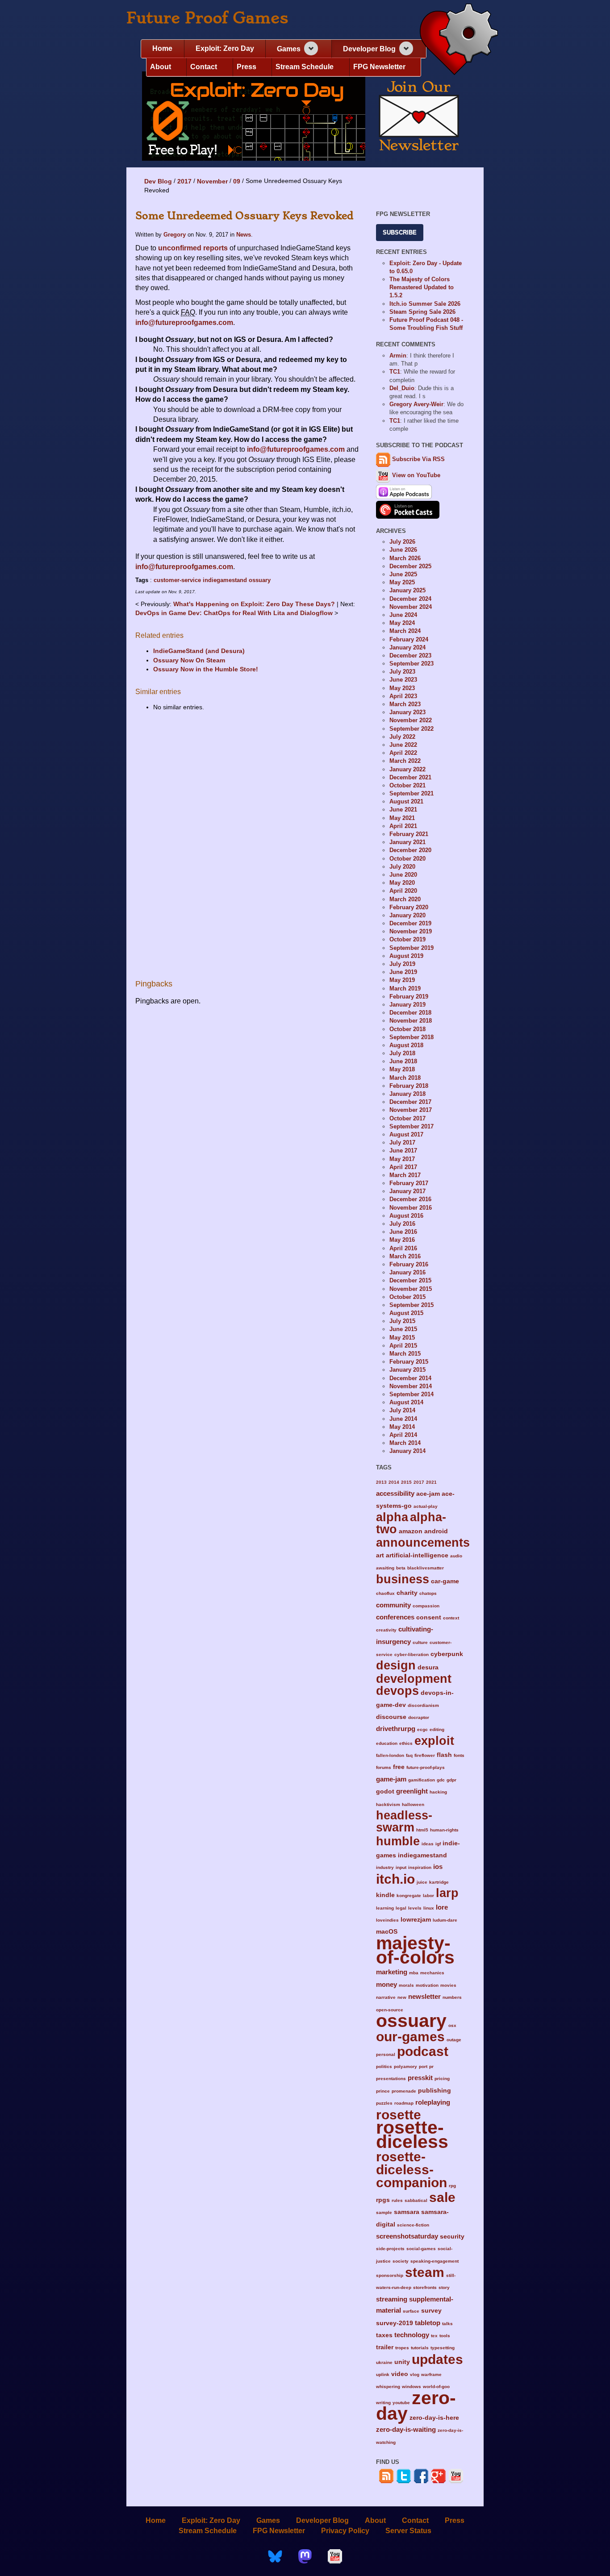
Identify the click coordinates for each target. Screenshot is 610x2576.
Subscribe (400, 232)
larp (447, 1893)
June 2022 (403, 745)
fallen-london (390, 1755)
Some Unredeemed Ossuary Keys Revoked (244, 216)
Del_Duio (402, 388)
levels (415, 1908)
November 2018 (411, 1021)
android (436, 1531)
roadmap (404, 2103)
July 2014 (402, 1410)
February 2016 (409, 1264)
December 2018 (410, 1013)
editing (437, 1729)
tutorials (420, 2348)
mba (414, 1973)
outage (454, 2040)
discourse (391, 1717)
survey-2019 (395, 2323)
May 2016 (402, 1240)
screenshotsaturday (407, 2236)
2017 (184, 181)
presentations (391, 2079)
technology (412, 2335)
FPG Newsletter (379, 67)
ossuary (260, 580)
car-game (445, 1581)
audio (456, 1556)
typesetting (443, 2348)
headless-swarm (404, 1821)
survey (431, 2311)
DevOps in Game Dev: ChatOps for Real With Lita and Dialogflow (235, 613)
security (452, 2237)
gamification (422, 1780)
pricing (442, 2079)
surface (411, 2311)
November (212, 181)
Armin (398, 356)
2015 (406, 1482)
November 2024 (411, 607)
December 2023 (410, 655)
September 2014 (412, 1394)
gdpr (451, 1780)
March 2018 (405, 1078)
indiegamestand (225, 580)
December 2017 (410, 1102)
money (386, 1984)
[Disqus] (247, 840)
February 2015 (409, 1362)
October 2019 (407, 939)
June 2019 (403, 972)
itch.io (395, 1879)
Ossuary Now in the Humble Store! (206, 669)
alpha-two (411, 1523)
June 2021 (403, 809)
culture (420, 1642)
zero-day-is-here (434, 2418)
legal (401, 1908)
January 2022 (407, 769)
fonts (459, 1755)
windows (412, 2387)
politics (384, 2066)
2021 (431, 1482)
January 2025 (407, 590)
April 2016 (403, 1248)
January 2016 (407, 1272)
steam (425, 2272)
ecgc (422, 1729)
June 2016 (403, 1232)
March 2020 (405, 899)
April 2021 (403, 826)
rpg (452, 2186)
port (423, 2066)
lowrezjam (416, 1920)
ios (438, 1866)
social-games (421, 2249)
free (399, 1767)
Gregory (175, 235)
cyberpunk (447, 1654)
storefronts (425, 2287)
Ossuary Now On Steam (189, 660)
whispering (388, 2387)
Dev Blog (158, 181)
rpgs (383, 2200)
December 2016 (410, 1199)
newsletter (424, 1996)
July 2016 (402, 1224)
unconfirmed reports (193, 248)
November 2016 (411, 1208)
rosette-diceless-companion (412, 2170)
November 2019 (411, 931)
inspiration (420, 1867)
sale (442, 2197)
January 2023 (407, 712)
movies (448, 1985)
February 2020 (409, 907)
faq (409, 1755)
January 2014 (407, 1451)
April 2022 (403, 753)
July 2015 (402, 1321)
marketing (392, 1972)
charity (407, 1593)
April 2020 (403, 891)
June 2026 (403, 550)
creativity (386, 1630)
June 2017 (403, 1151)
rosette (399, 2114)
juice (422, 1882)
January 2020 (407, 915)
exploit (434, 1741)
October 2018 (407, 1029)
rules (397, 2200)
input (401, 1867)
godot (385, 1792)
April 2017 (403, 1167)
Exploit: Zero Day (225, 48)
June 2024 (403, 615)
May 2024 (402, 623)
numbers (452, 1997)
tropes (402, 2348)
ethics (406, 1743)
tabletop (428, 2323)
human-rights (444, 1830)
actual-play (426, 1506)
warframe (431, 2374)
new (402, 1997)
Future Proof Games (207, 18)
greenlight (412, 1791)
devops (397, 1691)
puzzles (384, 2103)
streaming (392, 2299)
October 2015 (407, 1297)
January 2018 (407, 1094)
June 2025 (403, 574)
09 (237, 181)
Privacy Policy (345, 2531)
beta (401, 1568)
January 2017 (407, 1191)
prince (383, 2091)
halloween (413, 1804)
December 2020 (410, 850)
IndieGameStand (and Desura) (199, 651)
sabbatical (416, 2200)
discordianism (423, 1705)
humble (398, 1841)
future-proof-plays (426, 1767)
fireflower (425, 1755)
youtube (401, 2403)
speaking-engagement (435, 2261)
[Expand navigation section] (311, 48)
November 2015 (411, 1289)
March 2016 (405, 1256)
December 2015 (410, 1280)
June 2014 (403, 1419)
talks (447, 2324)
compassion (426, 1606)
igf (438, 1844)
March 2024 (405, 631)
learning (385, 1908)
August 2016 (406, 1216)
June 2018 (403, 1061)
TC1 (395, 372)
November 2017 (411, 1110)
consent (429, 1617)
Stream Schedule (305, 67)
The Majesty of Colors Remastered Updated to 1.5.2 (422, 287)
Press (247, 67)
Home (162, 48)
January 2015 (407, 1370)
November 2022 (411, 720)
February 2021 (409, 834)
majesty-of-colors (415, 1950)
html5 (422, 1830)
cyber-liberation (412, 1654)
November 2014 (411, 1386)
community (393, 1605)
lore (442, 1907)
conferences (395, 1617)
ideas (428, 1844)
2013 (381, 1482)
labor (428, 1896)
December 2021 (410, 777)
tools (445, 2336)
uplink (383, 2374)
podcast (423, 2051)
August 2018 (406, 1045)
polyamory (405, 2066)
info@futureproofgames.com (184, 323)
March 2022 (405, 761)
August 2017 (406, 1134)
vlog (415, 2374)
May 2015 (402, 1338)
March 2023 (405, 704)
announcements (423, 1542)
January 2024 (407, 647)
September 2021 (412, 793)
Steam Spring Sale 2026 (422, 312)
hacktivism (388, 1804)
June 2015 (403, 1329)
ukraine (384, 2362)
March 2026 (405, 558)
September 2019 (412, 948)
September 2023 (412, 664)
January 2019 (407, 1005)
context (451, 1618)
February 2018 (409, 1086)
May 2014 (402, 1427)
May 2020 (402, 883)
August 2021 (406, 801)
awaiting (385, 1568)
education (387, 1743)
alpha (392, 1517)
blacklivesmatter (426, 1568)
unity (402, 2362)
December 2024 (410, 599)
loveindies (387, 1920)
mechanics (432, 1973)
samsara (407, 2212)
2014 (394, 1482)
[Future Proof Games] (459, 40)
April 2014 (403, 1435)
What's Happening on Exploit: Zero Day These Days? (255, 604)
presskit (420, 2078)
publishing (435, 2091)
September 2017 (412, 1126)
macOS (387, 1932)
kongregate (409, 1896)
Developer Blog (369, 49)
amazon (411, 1531)
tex (434, 2336)
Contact (204, 67)
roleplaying (433, 2102)
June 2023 (403, 680)
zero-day (416, 2406)
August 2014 (406, 1402)
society (401, 2261)
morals (406, 1985)
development (414, 1679)
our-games (410, 2036)
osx (452, 2025)
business (403, 1579)
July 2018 (402, 1053)
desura (428, 1667)
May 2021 (402, 818)
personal (386, 2054)
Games (289, 49)
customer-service (177, 580)
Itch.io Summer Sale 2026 (425, 304)
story (444, 2287)
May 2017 (402, 1159)
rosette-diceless (412, 2135)
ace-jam (428, 1494)
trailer (385, 2347)
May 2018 (402, 1069)
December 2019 (410, 923)
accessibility (395, 1493)
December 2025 (410, 566)
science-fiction (413, 2225)
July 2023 (402, 672)
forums (384, 1767)
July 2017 (402, 1142)
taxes (384, 2335)
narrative (386, 1997)
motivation (427, 1985)
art (380, 1555)
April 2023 (403, 696)
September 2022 (412, 729)
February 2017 (409, 1183)
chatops (428, 1593)
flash (444, 1755)
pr (431, 2066)
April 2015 (403, 1346)
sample (384, 2212)
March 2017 (405, 1175)
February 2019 (409, 997)
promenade (404, 2091)
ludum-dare (445, 1920)
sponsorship (390, 2275)
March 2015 (405, 1354)
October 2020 (407, 859)
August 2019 (406, 956)
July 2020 (402, 867)
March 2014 (405, 1443)
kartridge (439, 1882)
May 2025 (402, 582)
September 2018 (412, 1037)
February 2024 (409, 639)
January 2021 (407, 842)
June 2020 (403, 875)
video (400, 2374)
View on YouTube (415, 475)
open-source (390, 2010)
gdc (441, 1780)
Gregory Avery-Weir (416, 404)
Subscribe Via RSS (418, 459)
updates (437, 2359)
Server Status (408, 2531)
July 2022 (402, 737)
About (161, 67)
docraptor (419, 1717)
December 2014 (410, 1378)
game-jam (391, 1779)
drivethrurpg (396, 1729)
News (244, 235)
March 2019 (405, 988)
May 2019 (402, 980)
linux (429, 1908)
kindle (385, 1895)
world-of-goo (436, 2387)
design (396, 1665)
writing (383, 2403)
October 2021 (407, 785)
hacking (438, 1792)
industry (385, 1867)
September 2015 (412, 1305)
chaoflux (385, 1593)
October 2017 (407, 1118)
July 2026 (402, 542)
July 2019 (402, 964)
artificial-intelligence (417, 1555)
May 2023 (402, 688)
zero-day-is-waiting (406, 2429)
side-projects (390, 2249)
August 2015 (406, 1313)
